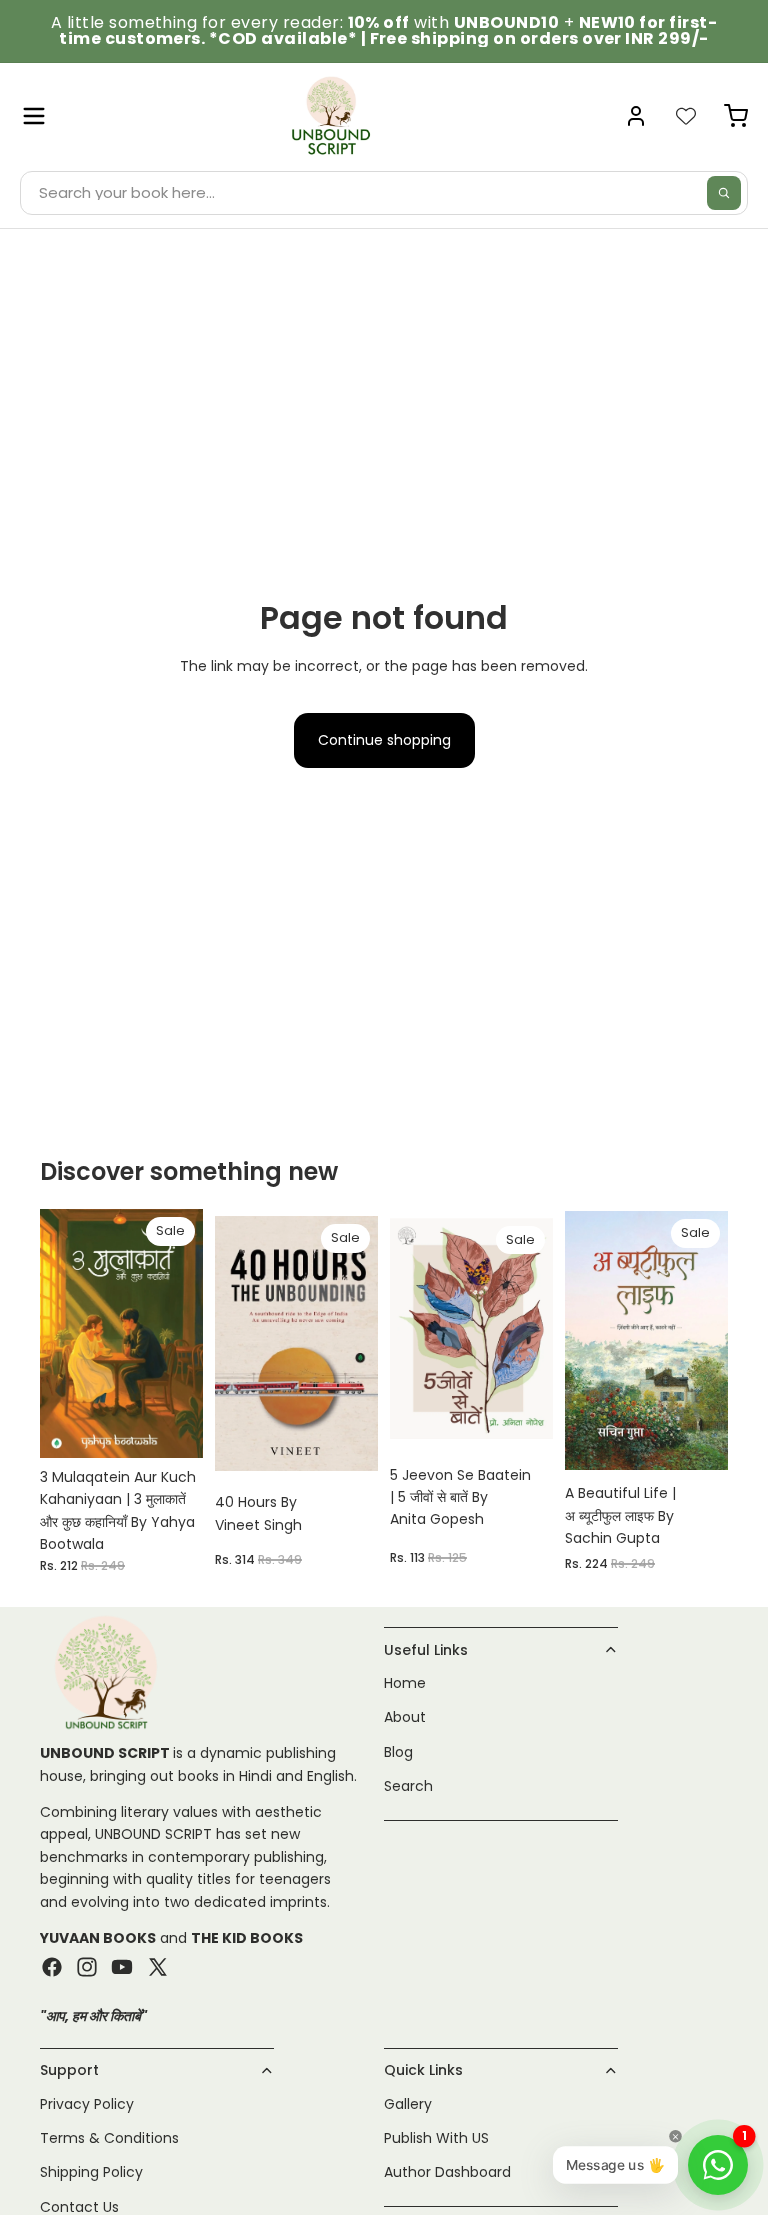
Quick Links (423, 2071)
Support (69, 2071)
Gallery (408, 2104)
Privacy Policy (87, 2104)
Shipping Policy (91, 2173)
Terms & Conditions (109, 2139)
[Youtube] (122, 1968)
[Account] (636, 116)
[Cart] (736, 116)
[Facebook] (52, 1968)
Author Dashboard (447, 2173)
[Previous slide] (587, 1341)
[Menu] (34, 116)
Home (405, 1683)
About (405, 1718)
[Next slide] (706, 1341)
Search (408, 1787)
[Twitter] (158, 1968)
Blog (398, 1752)
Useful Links (426, 1650)
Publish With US (436, 2139)
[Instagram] (87, 1968)
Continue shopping (384, 740)
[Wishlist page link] (686, 116)
